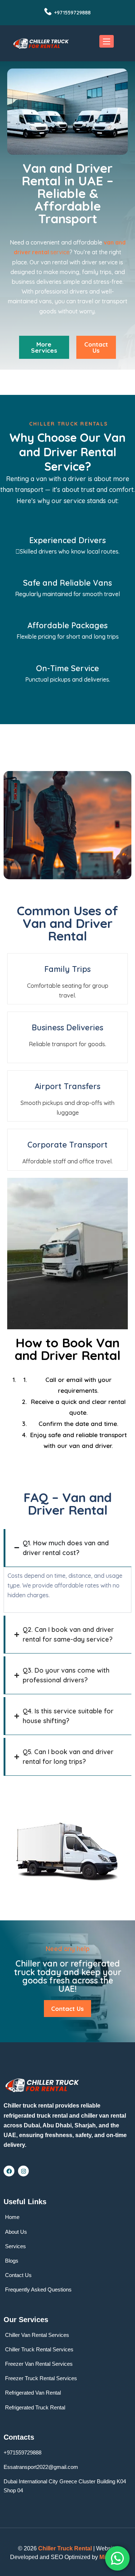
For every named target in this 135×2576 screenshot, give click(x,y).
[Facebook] (9, 2171)
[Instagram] (23, 2171)
